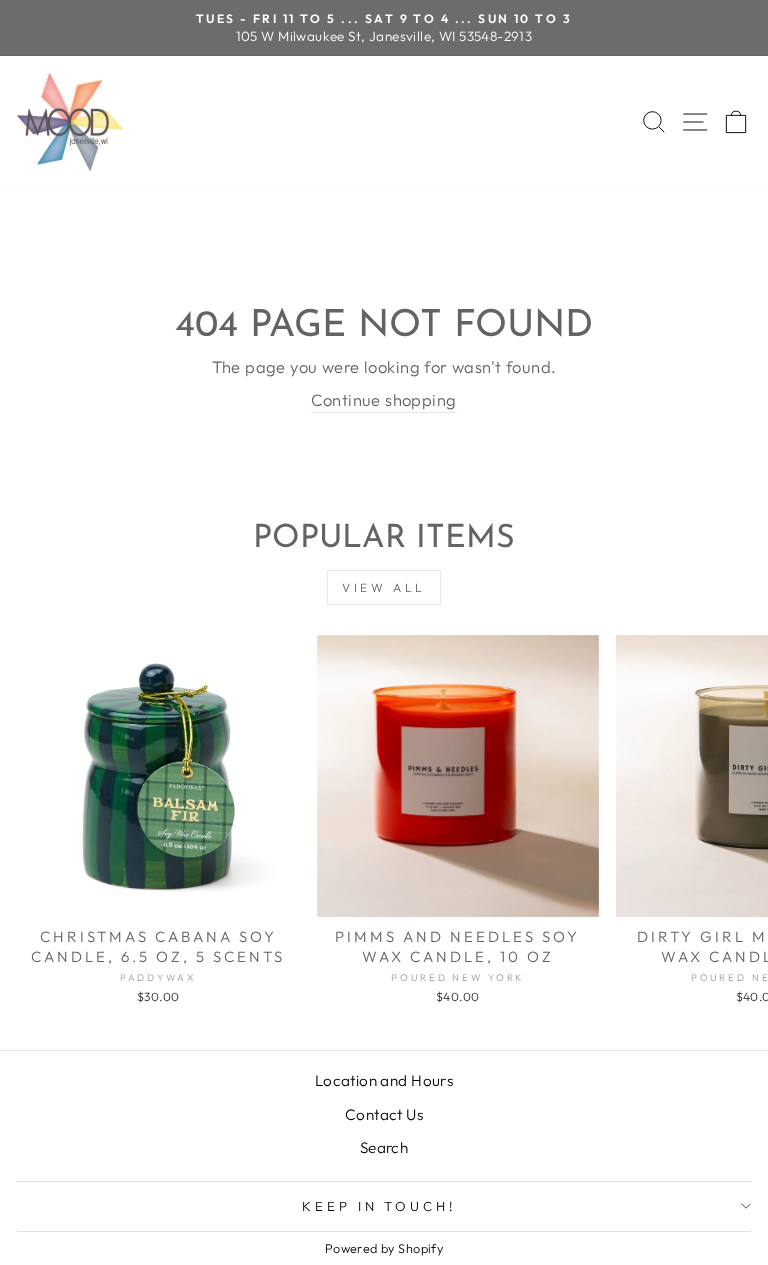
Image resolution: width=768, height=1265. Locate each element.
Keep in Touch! (379, 1206)
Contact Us (384, 1114)
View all (384, 587)
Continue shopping (383, 399)
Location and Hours (384, 1080)
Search (384, 1147)
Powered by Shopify (384, 1248)
